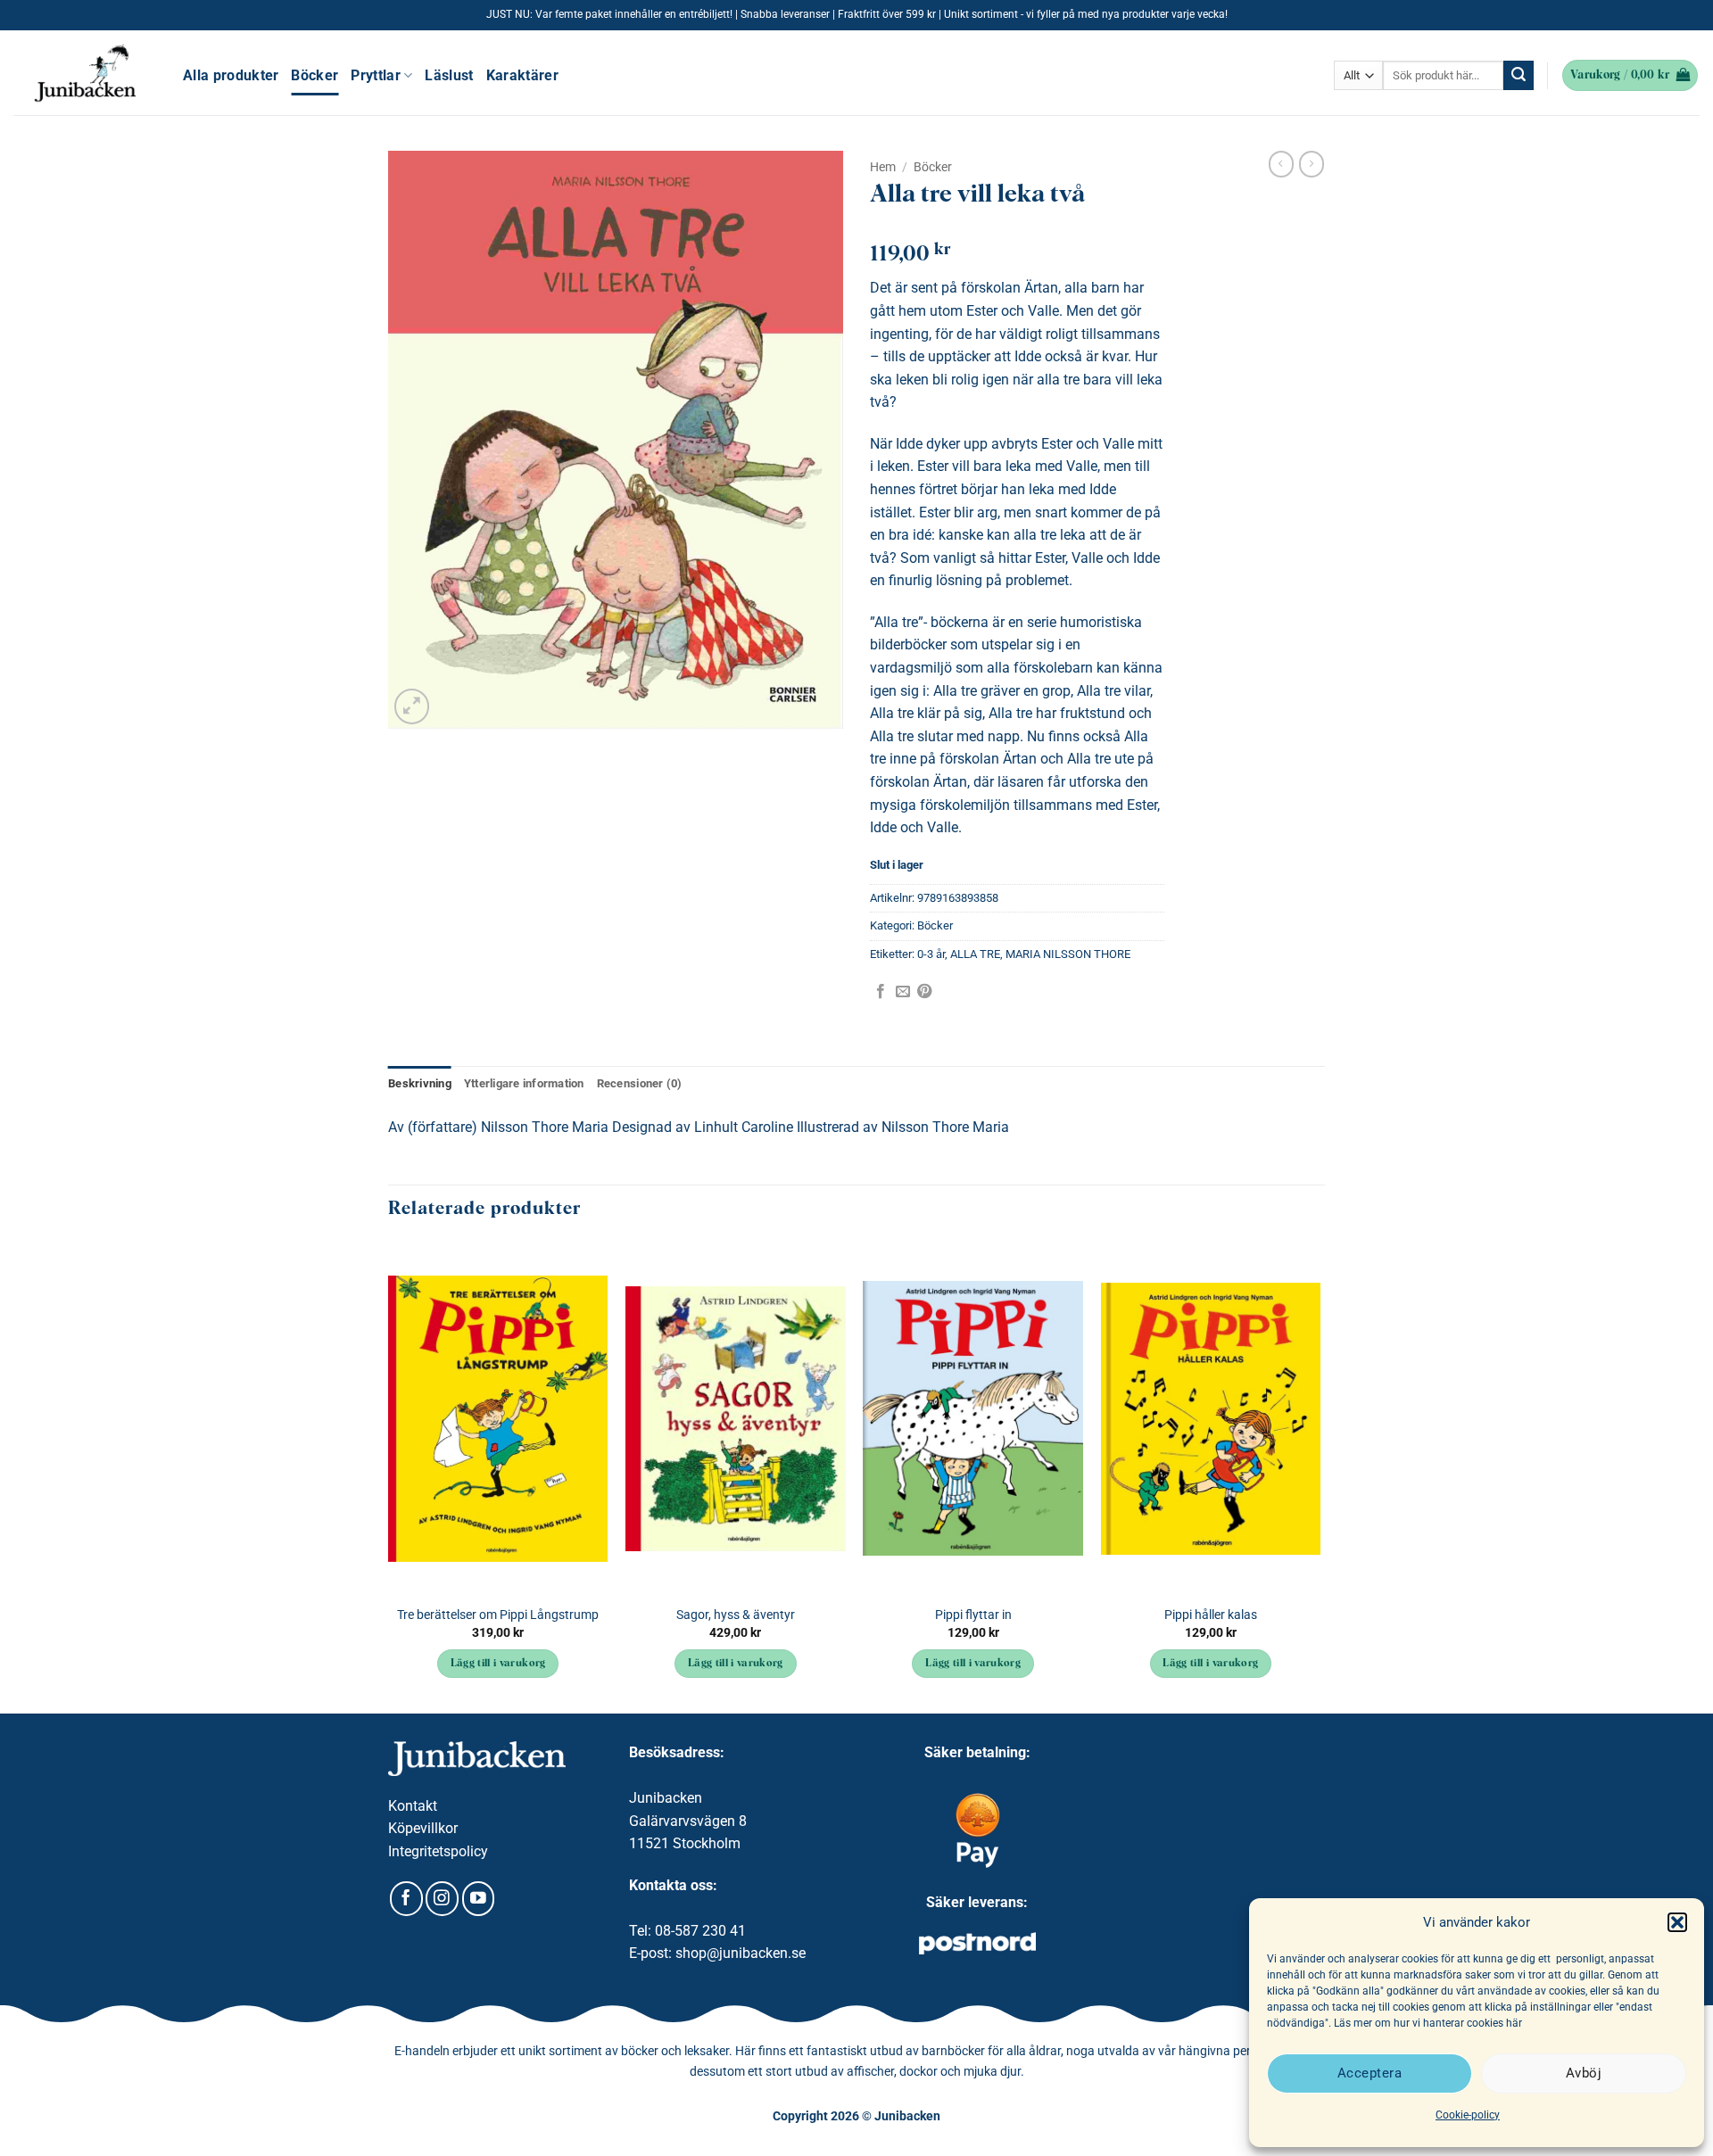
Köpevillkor (423, 1828)
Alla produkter (231, 75)
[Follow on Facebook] (406, 1898)
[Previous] (389, 1476)
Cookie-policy (1468, 2115)
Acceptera (1370, 2073)
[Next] (1320, 1476)
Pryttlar (376, 75)
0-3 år (931, 954)
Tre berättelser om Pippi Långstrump (498, 1615)
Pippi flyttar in (973, 1615)
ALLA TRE (975, 954)
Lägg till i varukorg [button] (498, 1664)
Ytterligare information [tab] (524, 1083)
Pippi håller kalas (1211, 1615)
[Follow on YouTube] (479, 1898)
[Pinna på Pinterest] (924, 992)
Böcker (314, 75)
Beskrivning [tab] (420, 1083)
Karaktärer (522, 75)
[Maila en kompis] (903, 992)
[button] (1677, 1922)
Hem (883, 167)
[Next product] (1281, 164)
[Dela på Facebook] (881, 992)
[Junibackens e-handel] (85, 73)
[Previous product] (1312, 164)
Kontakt (413, 1806)
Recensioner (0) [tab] (640, 1083)
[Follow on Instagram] (442, 1898)
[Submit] (1519, 76)
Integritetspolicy (438, 1851)
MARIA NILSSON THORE (1068, 954)
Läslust (449, 75)
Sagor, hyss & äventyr (736, 1615)
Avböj (1584, 2073)
